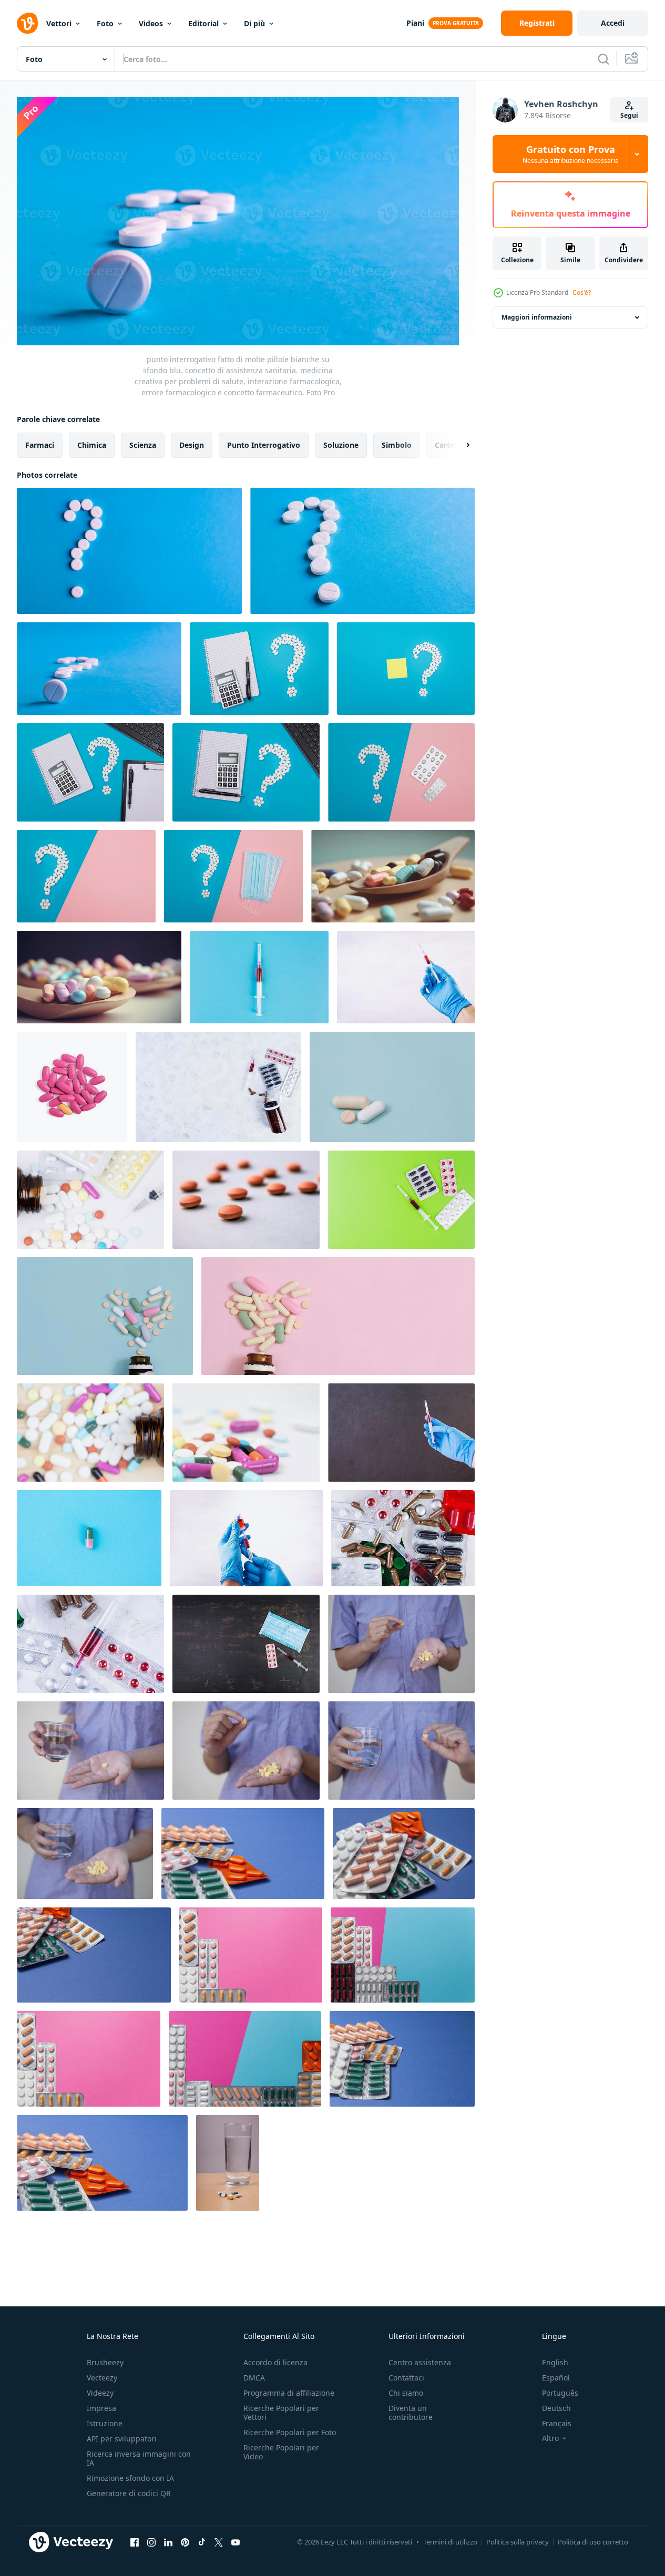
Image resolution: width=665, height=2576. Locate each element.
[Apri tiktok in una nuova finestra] (202, 2542)
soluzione (341, 445)
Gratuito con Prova (571, 154)
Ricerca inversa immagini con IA (139, 2458)
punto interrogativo (264, 445)
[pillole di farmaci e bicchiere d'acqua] (228, 2163)
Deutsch (556, 2408)
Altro (550, 2438)
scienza (143, 445)
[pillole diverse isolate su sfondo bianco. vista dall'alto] (72, 1087)
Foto (105, 23)
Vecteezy (102, 2378)
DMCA (254, 2378)
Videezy (100, 2393)
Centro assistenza (420, 2362)
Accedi (613, 23)
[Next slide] (459, 445)
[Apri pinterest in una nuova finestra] (185, 2542)
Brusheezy (105, 2362)
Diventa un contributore (411, 2413)
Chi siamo (406, 2393)
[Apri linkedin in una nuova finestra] (168, 2542)
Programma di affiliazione (289, 2393)
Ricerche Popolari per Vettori (281, 2413)
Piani (415, 23)
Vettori (59, 23)
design (192, 445)
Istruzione (105, 2423)
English (555, 2362)
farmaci (40, 445)
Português (560, 2393)
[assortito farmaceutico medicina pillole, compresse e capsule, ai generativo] (393, 876)
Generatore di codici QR (129, 2493)
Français (557, 2423)
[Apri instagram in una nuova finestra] (151, 2542)
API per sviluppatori (122, 2439)
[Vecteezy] (27, 23)
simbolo (397, 445)
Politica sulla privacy (518, 2542)
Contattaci (406, 2378)
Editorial (203, 23)
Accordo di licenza (275, 2362)
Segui (629, 115)
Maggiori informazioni (537, 317)
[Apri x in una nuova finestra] (219, 2542)
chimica (92, 445)
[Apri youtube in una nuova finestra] (236, 2542)
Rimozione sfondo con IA (130, 2478)
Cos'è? (582, 293)
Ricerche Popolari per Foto (290, 2432)
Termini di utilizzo (450, 2542)
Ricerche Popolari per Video (281, 2452)
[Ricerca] (603, 59)
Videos (151, 23)
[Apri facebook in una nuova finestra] (135, 2542)
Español (556, 2378)
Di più (254, 23)
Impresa (101, 2408)
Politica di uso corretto (593, 2542)
